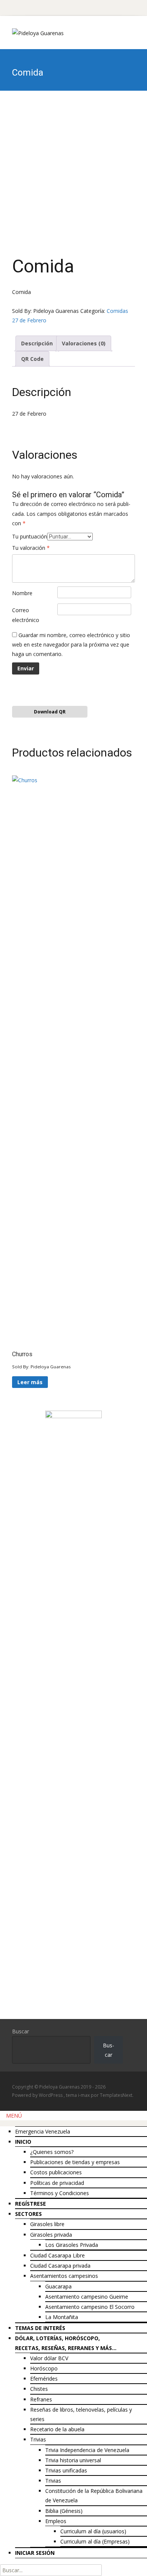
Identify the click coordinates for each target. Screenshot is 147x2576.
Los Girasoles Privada (72, 2245)
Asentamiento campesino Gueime (87, 2297)
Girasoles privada (51, 2235)
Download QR (50, 712)
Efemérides (44, 2379)
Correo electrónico (26, 615)
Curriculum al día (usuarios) (93, 2531)
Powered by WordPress (38, 2095)
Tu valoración (31, 548)
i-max (84, 2095)
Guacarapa (58, 2286)
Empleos (56, 2521)
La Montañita (62, 2317)
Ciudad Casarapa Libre (57, 2255)
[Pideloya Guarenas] (32, 31)
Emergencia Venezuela (43, 2131)
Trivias (38, 2439)
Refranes (41, 2399)
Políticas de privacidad (57, 2183)
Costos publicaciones (56, 2172)
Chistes (39, 2389)
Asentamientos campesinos (64, 2276)
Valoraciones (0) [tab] (84, 343)
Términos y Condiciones (60, 2193)
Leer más (30, 1382)
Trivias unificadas (66, 2470)
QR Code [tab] (32, 359)
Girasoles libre (47, 2224)
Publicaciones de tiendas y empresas (75, 2162)
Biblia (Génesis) (64, 2511)
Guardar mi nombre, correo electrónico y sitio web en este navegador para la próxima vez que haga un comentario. (71, 644)
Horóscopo (44, 2368)
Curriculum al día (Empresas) (95, 2541)
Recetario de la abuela (57, 2429)
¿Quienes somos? (52, 2152)
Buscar (21, 2031)
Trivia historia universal (73, 2460)
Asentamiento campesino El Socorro (90, 2307)
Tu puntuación (30, 536)
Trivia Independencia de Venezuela (87, 2450)
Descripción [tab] (37, 343)
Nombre (22, 593)
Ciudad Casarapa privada (60, 2266)
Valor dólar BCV (49, 2358)
